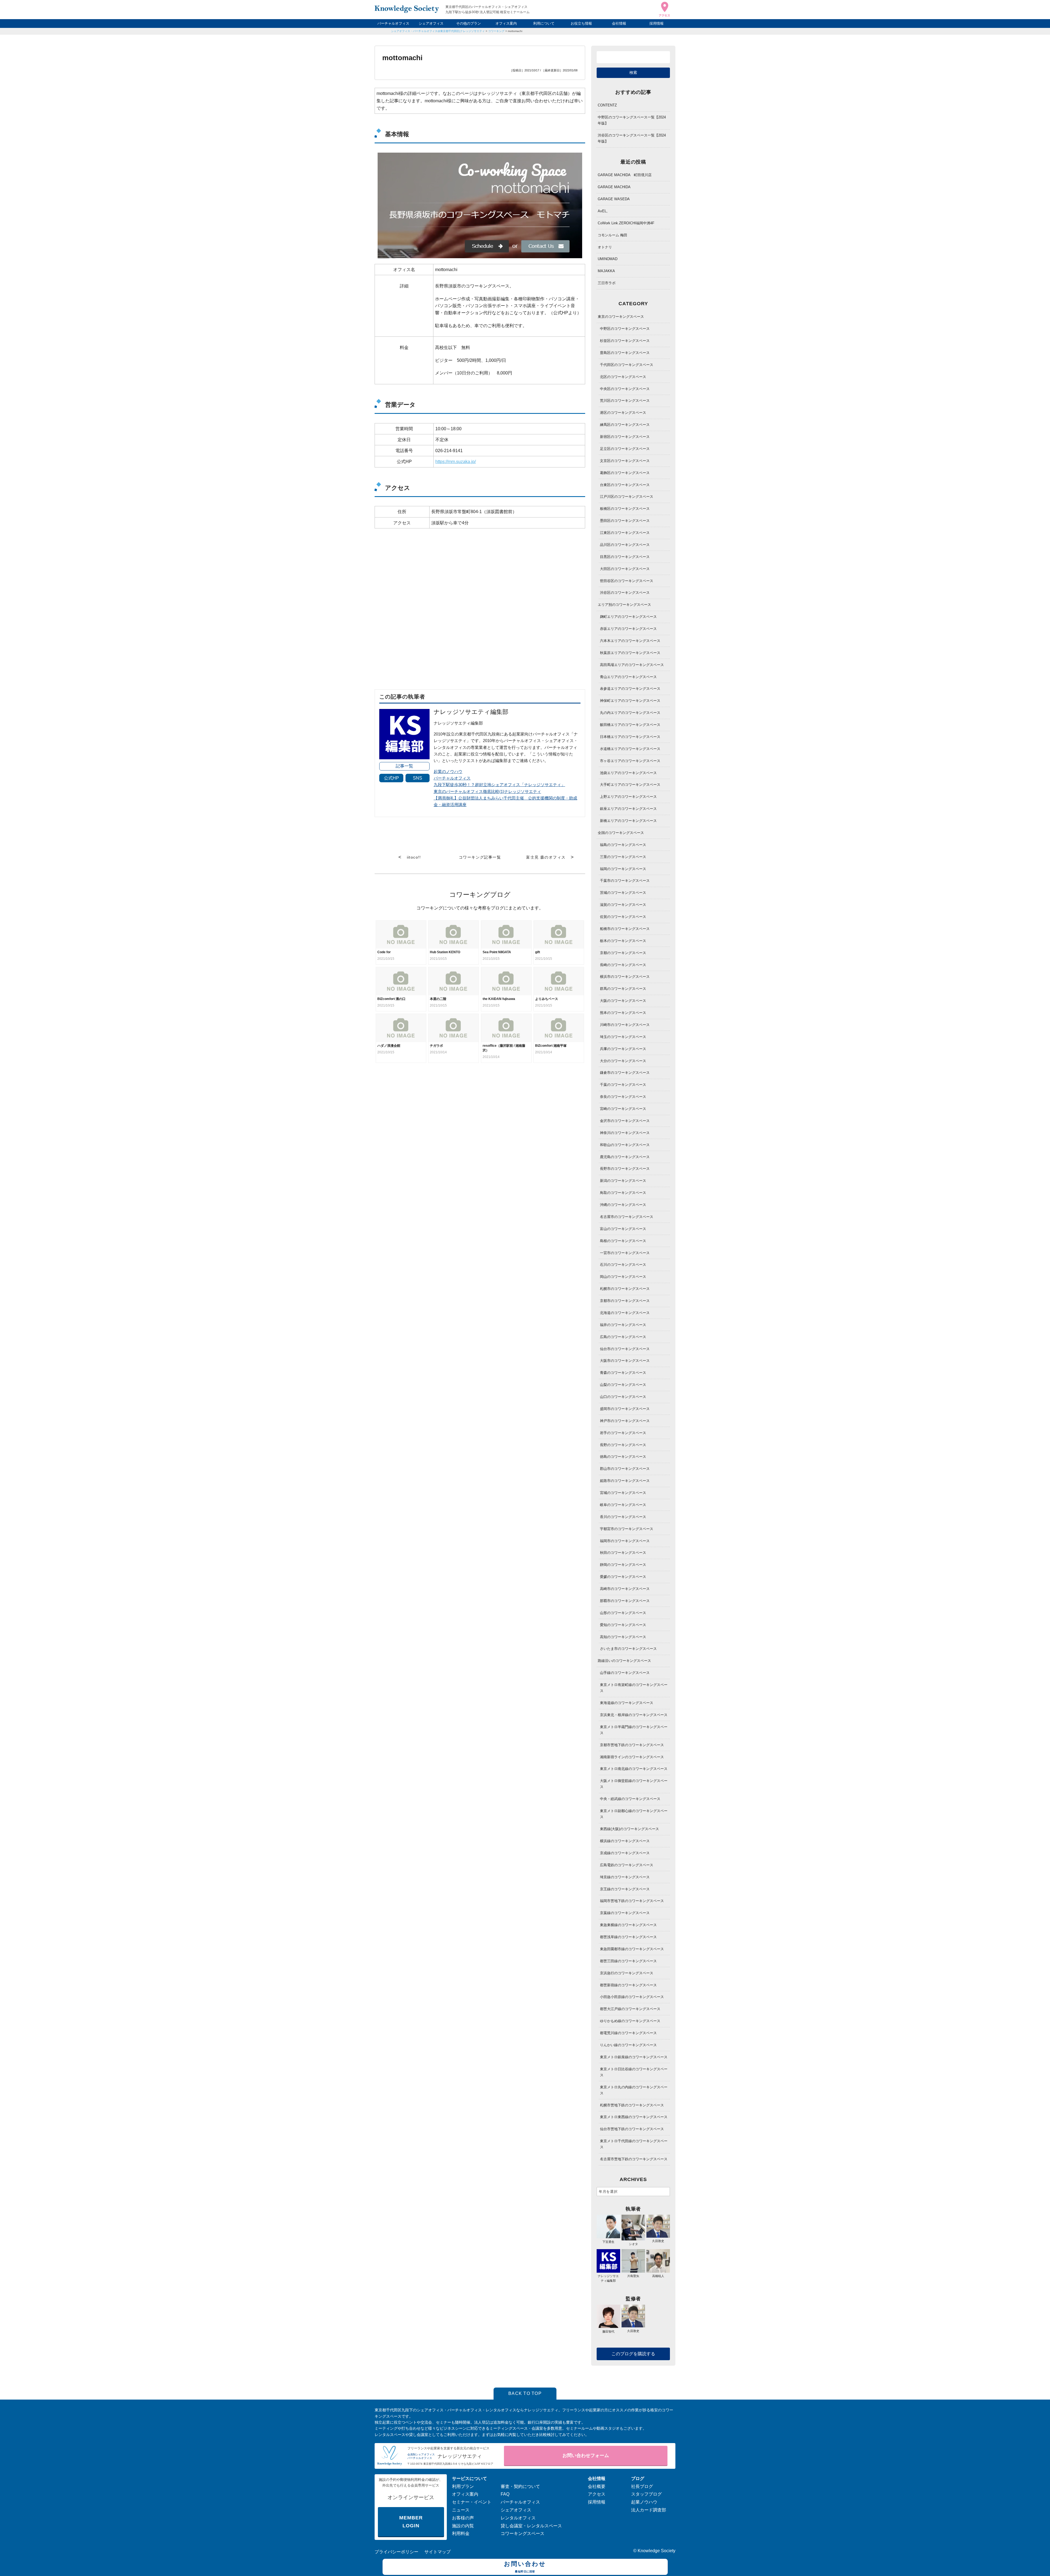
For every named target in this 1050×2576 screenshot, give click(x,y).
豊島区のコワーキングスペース (625, 353)
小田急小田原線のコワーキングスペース (632, 1997)
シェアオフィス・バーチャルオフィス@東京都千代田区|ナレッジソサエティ (438, 31)
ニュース (461, 2510)
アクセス (597, 2494)
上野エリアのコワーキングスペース (628, 797)
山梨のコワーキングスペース (623, 1385)
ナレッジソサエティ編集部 (608, 2278)
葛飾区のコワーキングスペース (625, 473)
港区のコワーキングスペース (623, 413)
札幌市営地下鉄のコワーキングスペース (632, 2105)
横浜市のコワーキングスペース (625, 977)
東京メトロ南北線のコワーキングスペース (634, 1769)
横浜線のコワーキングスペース (625, 1841)
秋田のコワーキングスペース (623, 1553)
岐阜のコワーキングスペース (623, 1505)
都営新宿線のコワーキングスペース (628, 1985)
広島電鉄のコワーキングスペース (627, 1865)
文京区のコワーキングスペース (625, 461)
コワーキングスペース (523, 2533)
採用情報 (657, 23)
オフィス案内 (506, 23)
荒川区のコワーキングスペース (625, 401)
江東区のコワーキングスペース (625, 533)
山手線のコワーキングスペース (625, 1673)
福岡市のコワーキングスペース (625, 1541)
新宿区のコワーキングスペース (625, 437)
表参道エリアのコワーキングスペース (630, 689)
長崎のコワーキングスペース (623, 965)
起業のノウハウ (448, 771)
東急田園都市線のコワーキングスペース (632, 1949)
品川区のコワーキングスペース (625, 545)
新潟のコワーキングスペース (623, 1181)
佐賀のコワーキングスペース (623, 917)
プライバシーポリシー (396, 2552)
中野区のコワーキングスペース (625, 329)
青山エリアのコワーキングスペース (628, 677)
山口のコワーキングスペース (623, 1397)
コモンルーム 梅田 (612, 235)
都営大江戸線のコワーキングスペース (630, 2009)
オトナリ (605, 247)
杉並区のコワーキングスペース (625, 341)
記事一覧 (404, 766)
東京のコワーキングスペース (621, 317)
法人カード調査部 (649, 2510)
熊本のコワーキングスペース (623, 1013)
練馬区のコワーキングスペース (625, 425)
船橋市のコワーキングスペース (625, 929)
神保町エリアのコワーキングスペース (630, 701)
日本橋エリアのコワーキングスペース (630, 737)
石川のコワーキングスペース (623, 1265)
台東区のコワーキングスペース (625, 485)
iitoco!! (414, 857)
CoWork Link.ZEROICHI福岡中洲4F (626, 223)
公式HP (391, 778)
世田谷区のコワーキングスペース (627, 581)
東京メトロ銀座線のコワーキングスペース (634, 2057)
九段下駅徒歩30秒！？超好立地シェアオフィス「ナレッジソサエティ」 (499, 785)
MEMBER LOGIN (411, 2522)
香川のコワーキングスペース (623, 1517)
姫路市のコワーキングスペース (625, 1481)
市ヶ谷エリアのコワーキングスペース (630, 761)
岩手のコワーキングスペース (623, 1433)
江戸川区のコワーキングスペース (627, 497)
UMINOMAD (608, 259)
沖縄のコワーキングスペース (623, 1205)
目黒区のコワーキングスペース (625, 557)
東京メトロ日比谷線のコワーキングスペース (634, 2072)
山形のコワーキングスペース (623, 1613)
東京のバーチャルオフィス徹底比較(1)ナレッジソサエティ (487, 791)
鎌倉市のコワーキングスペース (625, 1073)
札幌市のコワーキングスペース (625, 1289)
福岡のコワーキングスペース (623, 869)
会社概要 (597, 2486)
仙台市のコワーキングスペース (625, 1349)
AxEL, (603, 211)
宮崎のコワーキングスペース (623, 1109)
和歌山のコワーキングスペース (625, 1145)
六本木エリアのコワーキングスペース (630, 641)
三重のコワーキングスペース (623, 857)
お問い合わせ (525, 2567)
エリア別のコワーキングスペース (624, 605)
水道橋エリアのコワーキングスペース (630, 749)
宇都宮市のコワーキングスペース (627, 1529)
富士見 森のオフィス (546, 857)
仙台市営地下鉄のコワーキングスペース (632, 2129)
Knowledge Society (657, 2551)
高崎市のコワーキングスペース (625, 1589)
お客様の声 (463, 2518)
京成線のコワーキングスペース (625, 1853)
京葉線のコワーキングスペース (625, 1913)
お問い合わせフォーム (586, 2456)
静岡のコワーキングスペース (623, 1565)
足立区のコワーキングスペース (625, 449)
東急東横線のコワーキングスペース (628, 1925)
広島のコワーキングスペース (623, 1337)
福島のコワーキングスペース (623, 845)
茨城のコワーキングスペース (623, 893)
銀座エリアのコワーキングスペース (628, 809)
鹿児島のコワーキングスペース (625, 1157)
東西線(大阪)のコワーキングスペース (629, 1829)
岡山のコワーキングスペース (623, 1277)
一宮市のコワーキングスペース (625, 1253)
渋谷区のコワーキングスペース (625, 593)
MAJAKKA (606, 271)
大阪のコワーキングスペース (623, 1001)
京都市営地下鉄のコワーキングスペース (632, 1745)
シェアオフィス (431, 23)
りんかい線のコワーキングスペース (628, 2045)
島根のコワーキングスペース (623, 1241)
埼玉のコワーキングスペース (623, 1037)
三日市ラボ (607, 283)
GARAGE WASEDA (614, 199)
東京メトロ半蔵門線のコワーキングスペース (634, 1730)
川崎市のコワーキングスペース (625, 1025)
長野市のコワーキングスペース (625, 1169)
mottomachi (515, 31)
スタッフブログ (646, 2494)
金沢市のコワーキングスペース (625, 1121)
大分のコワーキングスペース (623, 1061)
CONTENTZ (607, 105)
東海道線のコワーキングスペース (627, 1703)
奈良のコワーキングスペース (623, 1097)
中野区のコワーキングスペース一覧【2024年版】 (632, 120)
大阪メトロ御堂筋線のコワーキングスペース (634, 1784)
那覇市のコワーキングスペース (625, 1601)
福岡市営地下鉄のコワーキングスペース (632, 1901)
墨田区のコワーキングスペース (625, 521)
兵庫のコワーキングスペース (623, 1049)
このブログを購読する (633, 2354)
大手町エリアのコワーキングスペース (630, 785)
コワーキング (496, 31)
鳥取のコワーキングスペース (623, 1193)
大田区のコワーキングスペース (625, 569)
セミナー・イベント (472, 2502)
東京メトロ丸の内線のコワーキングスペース (634, 2090)
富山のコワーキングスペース (623, 1229)
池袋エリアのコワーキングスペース (628, 773)
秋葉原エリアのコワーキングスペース (630, 653)
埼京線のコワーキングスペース (625, 1877)
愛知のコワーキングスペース (623, 1625)
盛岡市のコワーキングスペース (625, 1409)
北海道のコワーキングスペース (625, 1313)
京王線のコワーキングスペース (625, 1889)
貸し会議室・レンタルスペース (531, 2526)
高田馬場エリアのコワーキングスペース (632, 665)
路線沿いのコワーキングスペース (624, 1661)
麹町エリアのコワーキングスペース (628, 617)
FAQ (505, 2494)
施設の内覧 (463, 2526)
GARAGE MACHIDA (614, 187)
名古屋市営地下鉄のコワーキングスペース (634, 2159)
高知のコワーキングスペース (623, 1637)
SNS (418, 778)
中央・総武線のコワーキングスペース (630, 1799)
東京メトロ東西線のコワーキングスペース (634, 2117)
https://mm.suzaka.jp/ (456, 462)
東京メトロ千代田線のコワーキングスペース (634, 2144)
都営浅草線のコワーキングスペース (628, 1937)
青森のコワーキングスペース (623, 1373)
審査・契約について (520, 2486)
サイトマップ (437, 2552)
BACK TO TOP (525, 2393)
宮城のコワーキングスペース (623, 1493)
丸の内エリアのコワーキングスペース (630, 713)
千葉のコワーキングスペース (623, 1085)
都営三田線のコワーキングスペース (628, 1961)
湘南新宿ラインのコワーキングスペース (632, 1757)
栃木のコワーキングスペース (623, 941)
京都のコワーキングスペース (623, 953)
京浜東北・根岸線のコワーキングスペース (634, 1715)
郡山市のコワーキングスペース (625, 1469)
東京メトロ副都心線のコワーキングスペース (634, 1814)
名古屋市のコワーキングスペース (627, 1217)
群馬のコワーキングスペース (623, 989)
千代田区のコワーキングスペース (627, 365)
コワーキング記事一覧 (480, 857)
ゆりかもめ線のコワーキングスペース (630, 2021)
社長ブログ (642, 2486)
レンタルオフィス (518, 2518)
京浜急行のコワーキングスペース (627, 1973)
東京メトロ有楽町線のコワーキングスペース (634, 1688)
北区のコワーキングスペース (623, 377)
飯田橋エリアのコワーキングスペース (630, 725)
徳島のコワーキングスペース (623, 1457)
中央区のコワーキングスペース (625, 389)
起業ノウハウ (644, 2502)
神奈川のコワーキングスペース (625, 1133)
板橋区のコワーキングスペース (625, 509)
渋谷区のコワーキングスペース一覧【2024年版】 (632, 138)
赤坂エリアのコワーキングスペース (628, 629)
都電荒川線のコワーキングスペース (628, 2033)
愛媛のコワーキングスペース (623, 1577)
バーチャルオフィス (393, 23)
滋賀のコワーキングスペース (623, 905)
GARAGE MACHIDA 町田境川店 (625, 175)
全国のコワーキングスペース (621, 833)
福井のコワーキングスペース (623, 1325)
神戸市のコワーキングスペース (625, 1421)
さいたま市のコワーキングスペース (628, 1649)
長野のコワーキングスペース (623, 1445)
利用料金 (461, 2533)
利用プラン (463, 2486)
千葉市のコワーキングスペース (625, 881)
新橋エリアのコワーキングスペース (628, 821)
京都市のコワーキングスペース (625, 1301)
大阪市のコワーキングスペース (625, 1361)
